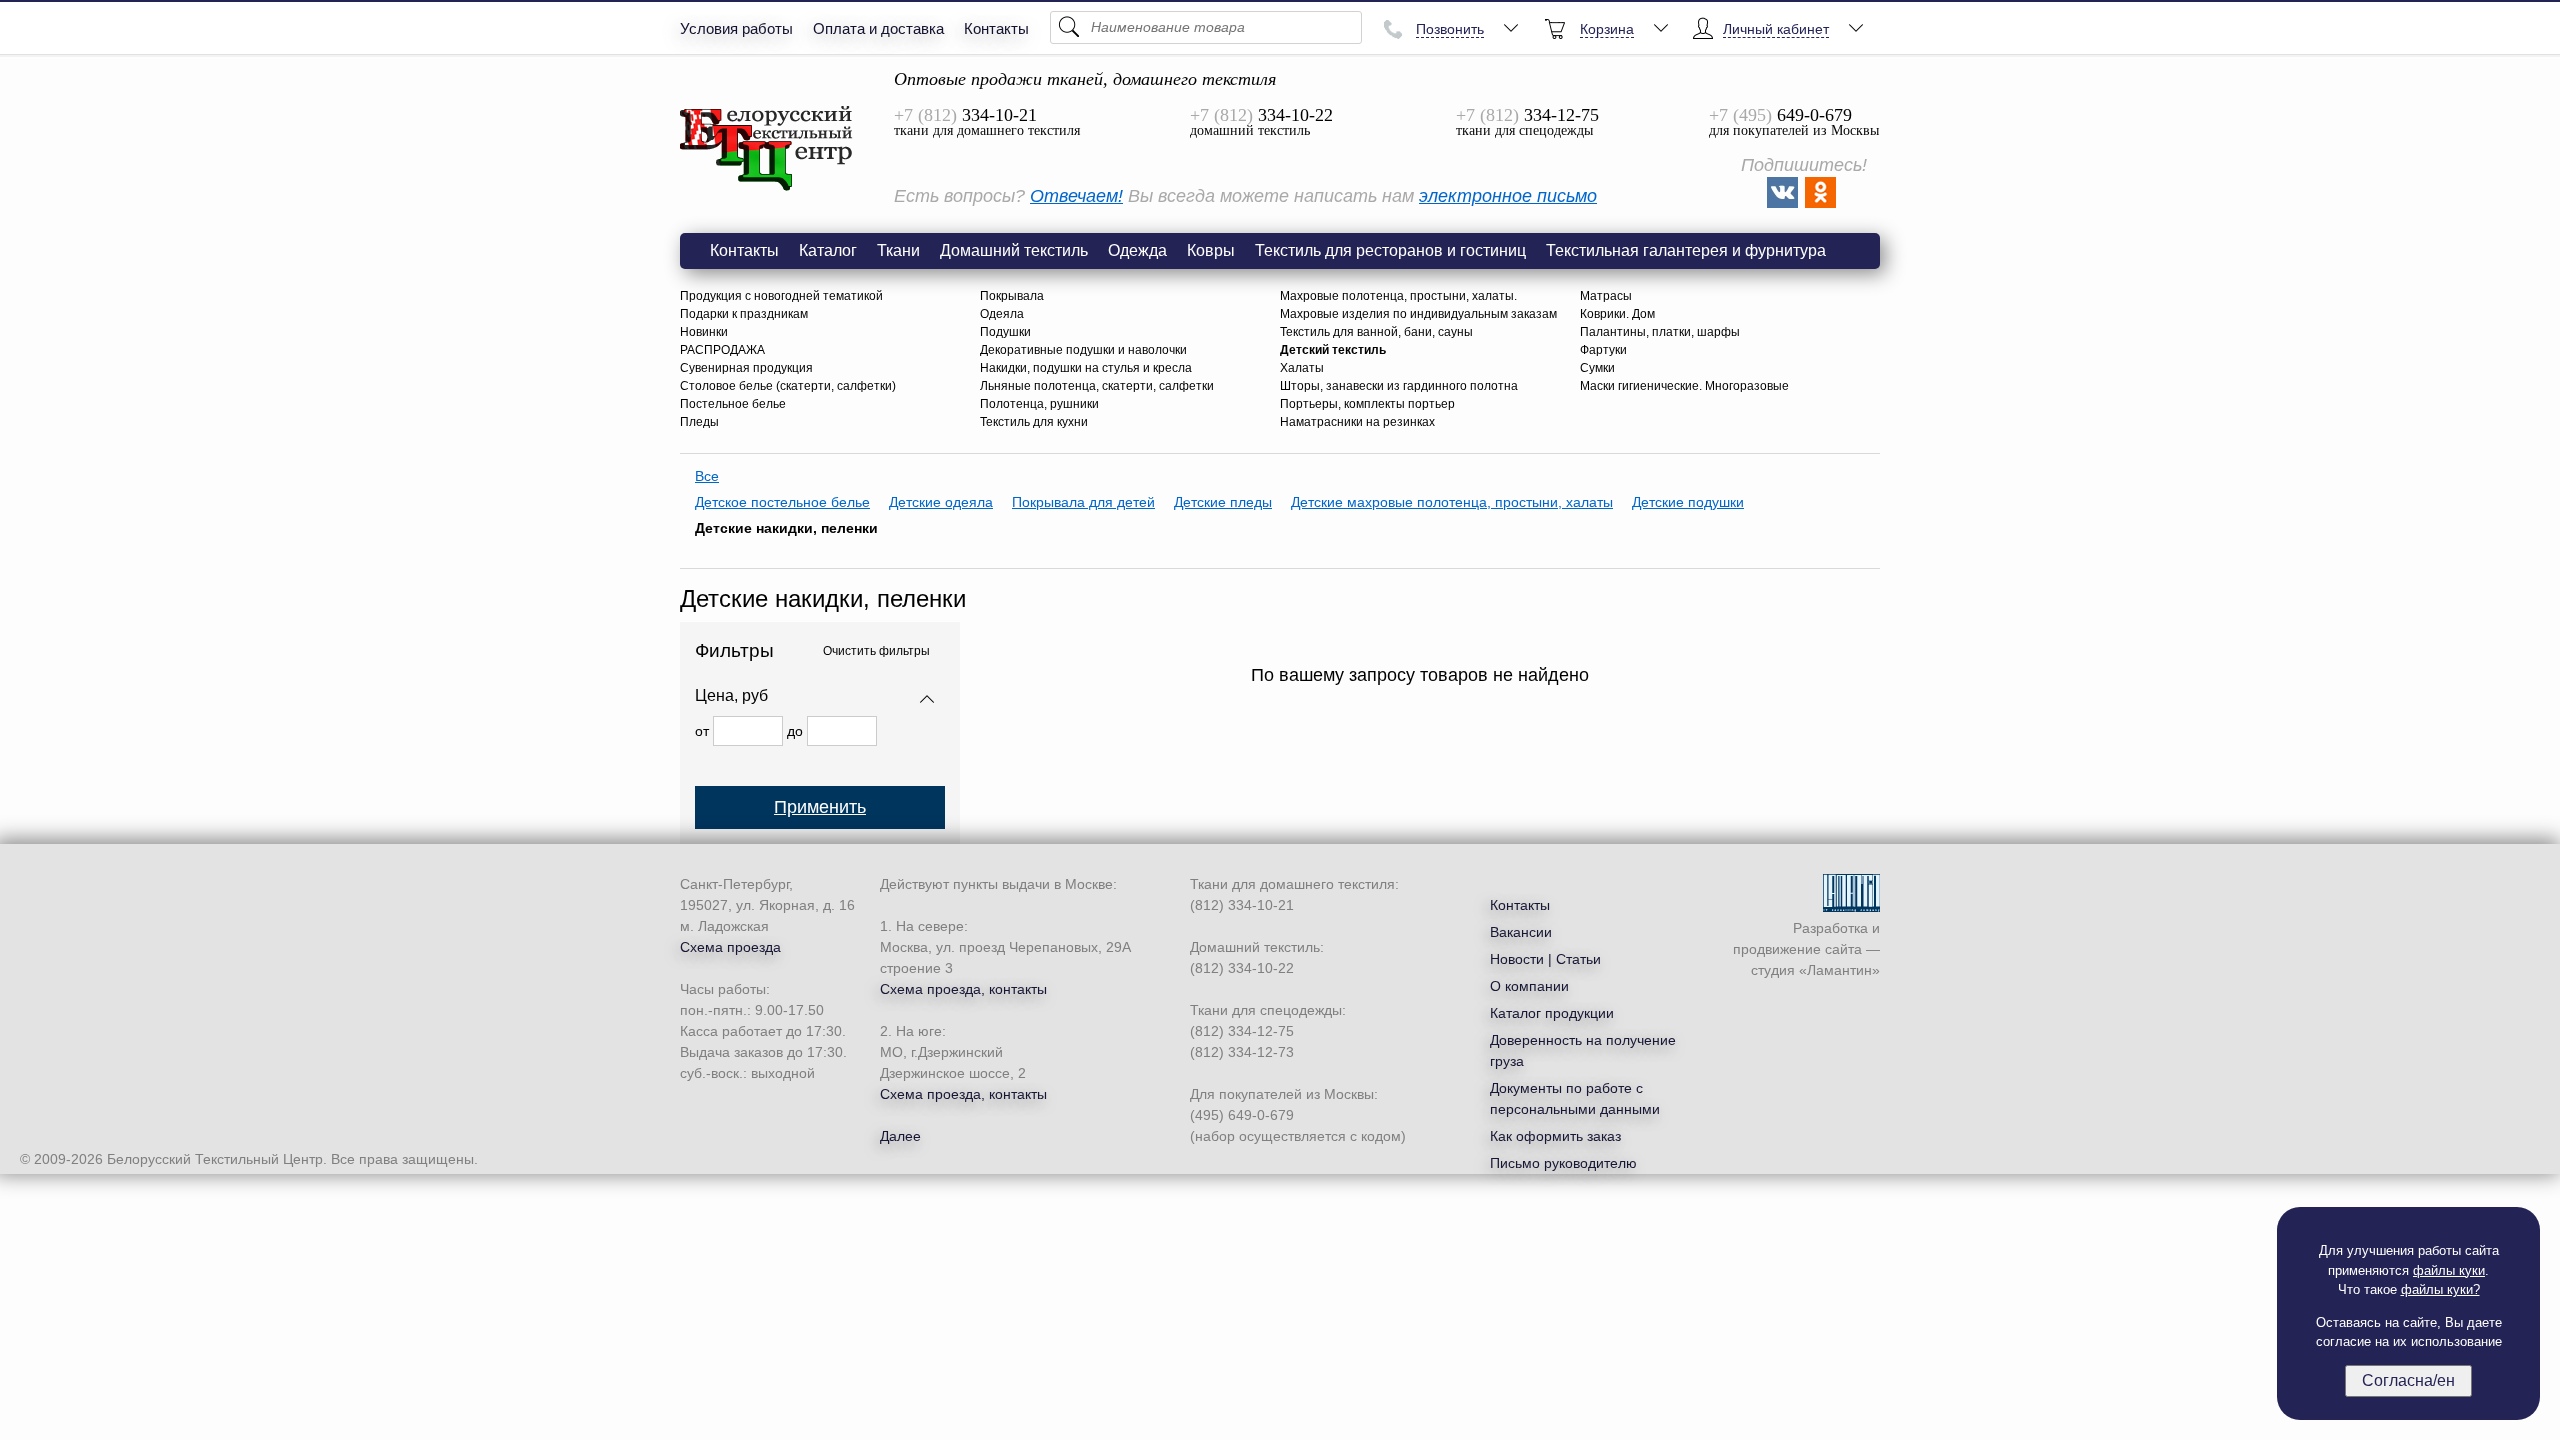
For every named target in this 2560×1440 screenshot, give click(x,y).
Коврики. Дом (1617, 314)
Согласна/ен (2408, 1380)
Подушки (1005, 332)
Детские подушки (1688, 502)
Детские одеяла (941, 502)
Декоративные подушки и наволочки (1083, 350)
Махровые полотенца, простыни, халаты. (1398, 296)
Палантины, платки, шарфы (1660, 332)
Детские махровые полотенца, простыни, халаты (1452, 502)
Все (707, 476)
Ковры (1211, 250)
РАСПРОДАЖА (722, 350)
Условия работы (736, 28)
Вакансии (1521, 932)
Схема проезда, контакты (963, 989)
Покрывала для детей (1083, 502)
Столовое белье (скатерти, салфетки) (788, 386)
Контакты (996, 28)
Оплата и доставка (878, 28)
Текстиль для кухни (1034, 422)
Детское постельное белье (782, 502)
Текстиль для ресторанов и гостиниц (1390, 250)
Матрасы (1606, 296)
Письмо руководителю (1563, 1163)
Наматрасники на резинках (1357, 422)
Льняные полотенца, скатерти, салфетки (1097, 386)
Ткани (898, 250)
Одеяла (1002, 314)
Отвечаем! (1076, 196)
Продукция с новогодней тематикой (781, 296)
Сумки (1597, 368)
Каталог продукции (1552, 1013)
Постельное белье (733, 404)
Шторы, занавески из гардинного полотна (1399, 386)
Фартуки (1603, 350)
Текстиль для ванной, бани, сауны (1376, 332)
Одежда (1137, 250)
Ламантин (1839, 970)
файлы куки (2449, 1270)
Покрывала (1012, 296)
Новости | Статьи (1545, 959)
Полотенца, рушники (1039, 404)
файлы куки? (2440, 1289)
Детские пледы (1223, 502)
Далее (900, 1136)
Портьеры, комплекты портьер (1367, 404)
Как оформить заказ (1555, 1136)
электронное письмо (1508, 196)
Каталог (828, 250)
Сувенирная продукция (746, 368)
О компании (1529, 986)
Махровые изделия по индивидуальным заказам (1418, 314)
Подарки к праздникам (744, 314)
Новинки (704, 332)
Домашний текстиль (1014, 250)
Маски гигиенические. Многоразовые (1684, 386)
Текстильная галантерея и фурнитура (1686, 250)
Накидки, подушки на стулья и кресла (1086, 368)
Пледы (699, 422)
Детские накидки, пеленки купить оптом (767, 149)
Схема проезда (730, 947)
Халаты (1302, 368)
